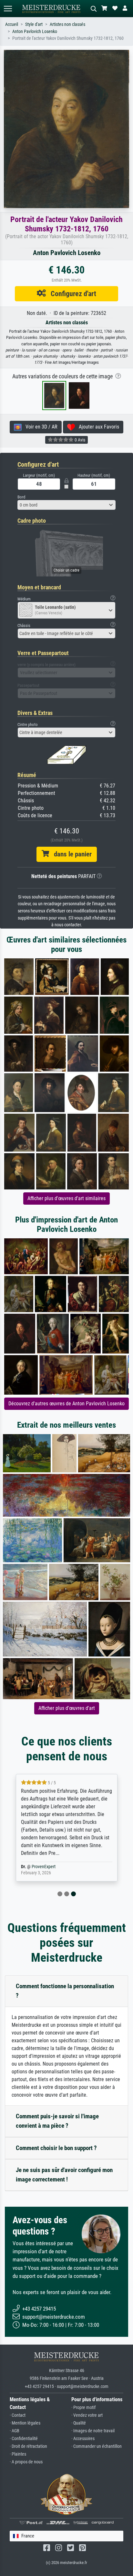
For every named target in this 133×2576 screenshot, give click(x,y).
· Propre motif (83, 2408)
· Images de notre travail (93, 2431)
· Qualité (79, 2423)
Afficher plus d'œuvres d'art (67, 1708)
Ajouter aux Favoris (97, 427)
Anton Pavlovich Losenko (35, 32)
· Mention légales (25, 2423)
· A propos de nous (26, 2462)
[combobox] (66, 505)
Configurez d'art (71, 294)
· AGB (15, 2431)
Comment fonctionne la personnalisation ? (65, 1991)
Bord (21, 497)
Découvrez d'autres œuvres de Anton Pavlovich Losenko (66, 1404)
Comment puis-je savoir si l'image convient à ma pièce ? (57, 2121)
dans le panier (70, 854)
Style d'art (34, 24)
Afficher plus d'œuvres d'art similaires (66, 1198)
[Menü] (8, 9)
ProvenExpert (44, 1867)
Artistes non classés (67, 24)
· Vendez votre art (87, 2415)
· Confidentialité (24, 2439)
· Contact (18, 2415)
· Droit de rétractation (28, 2446)
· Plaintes (18, 2454)
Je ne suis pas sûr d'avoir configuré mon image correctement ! (64, 2175)
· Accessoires (83, 2439)
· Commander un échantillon (97, 2446)
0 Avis (79, 440)
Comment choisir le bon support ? (56, 2148)
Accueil (12, 24)
